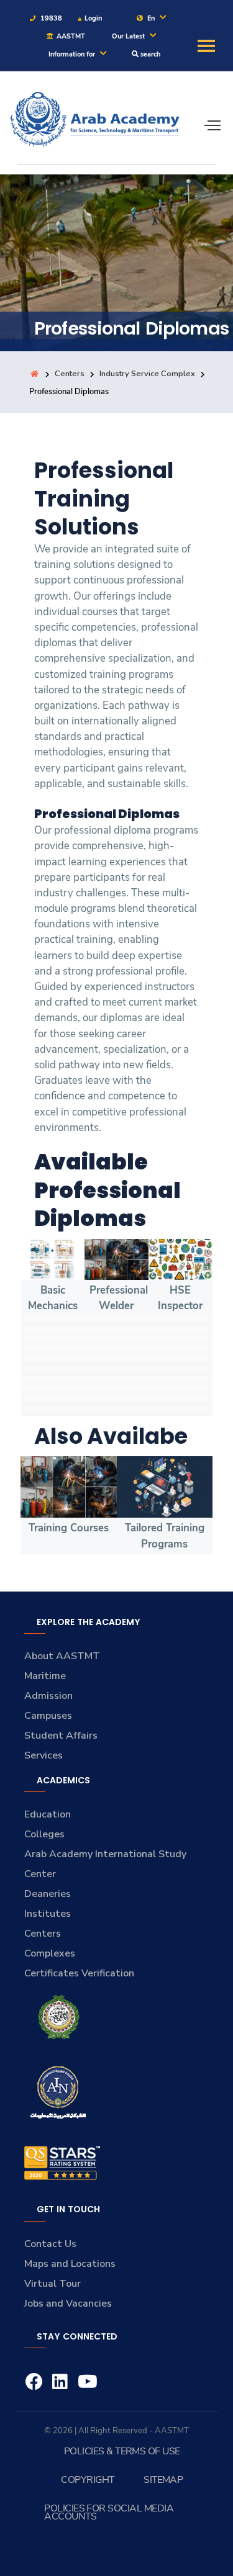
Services (43, 1755)
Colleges (44, 1834)
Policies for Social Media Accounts (109, 2512)
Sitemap (163, 2480)
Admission (48, 1696)
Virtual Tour (53, 2284)
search (149, 54)
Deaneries (48, 1894)
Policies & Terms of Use (122, 2451)
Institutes (48, 1914)
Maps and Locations (70, 2264)
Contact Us (50, 2244)
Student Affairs (61, 1736)
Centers (70, 374)
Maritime (45, 1676)
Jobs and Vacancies (68, 2304)
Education (48, 1814)
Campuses (48, 1716)
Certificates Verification (79, 1973)
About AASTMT (62, 1656)
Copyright (87, 2480)
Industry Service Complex (147, 374)
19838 (50, 18)
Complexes (50, 1953)
